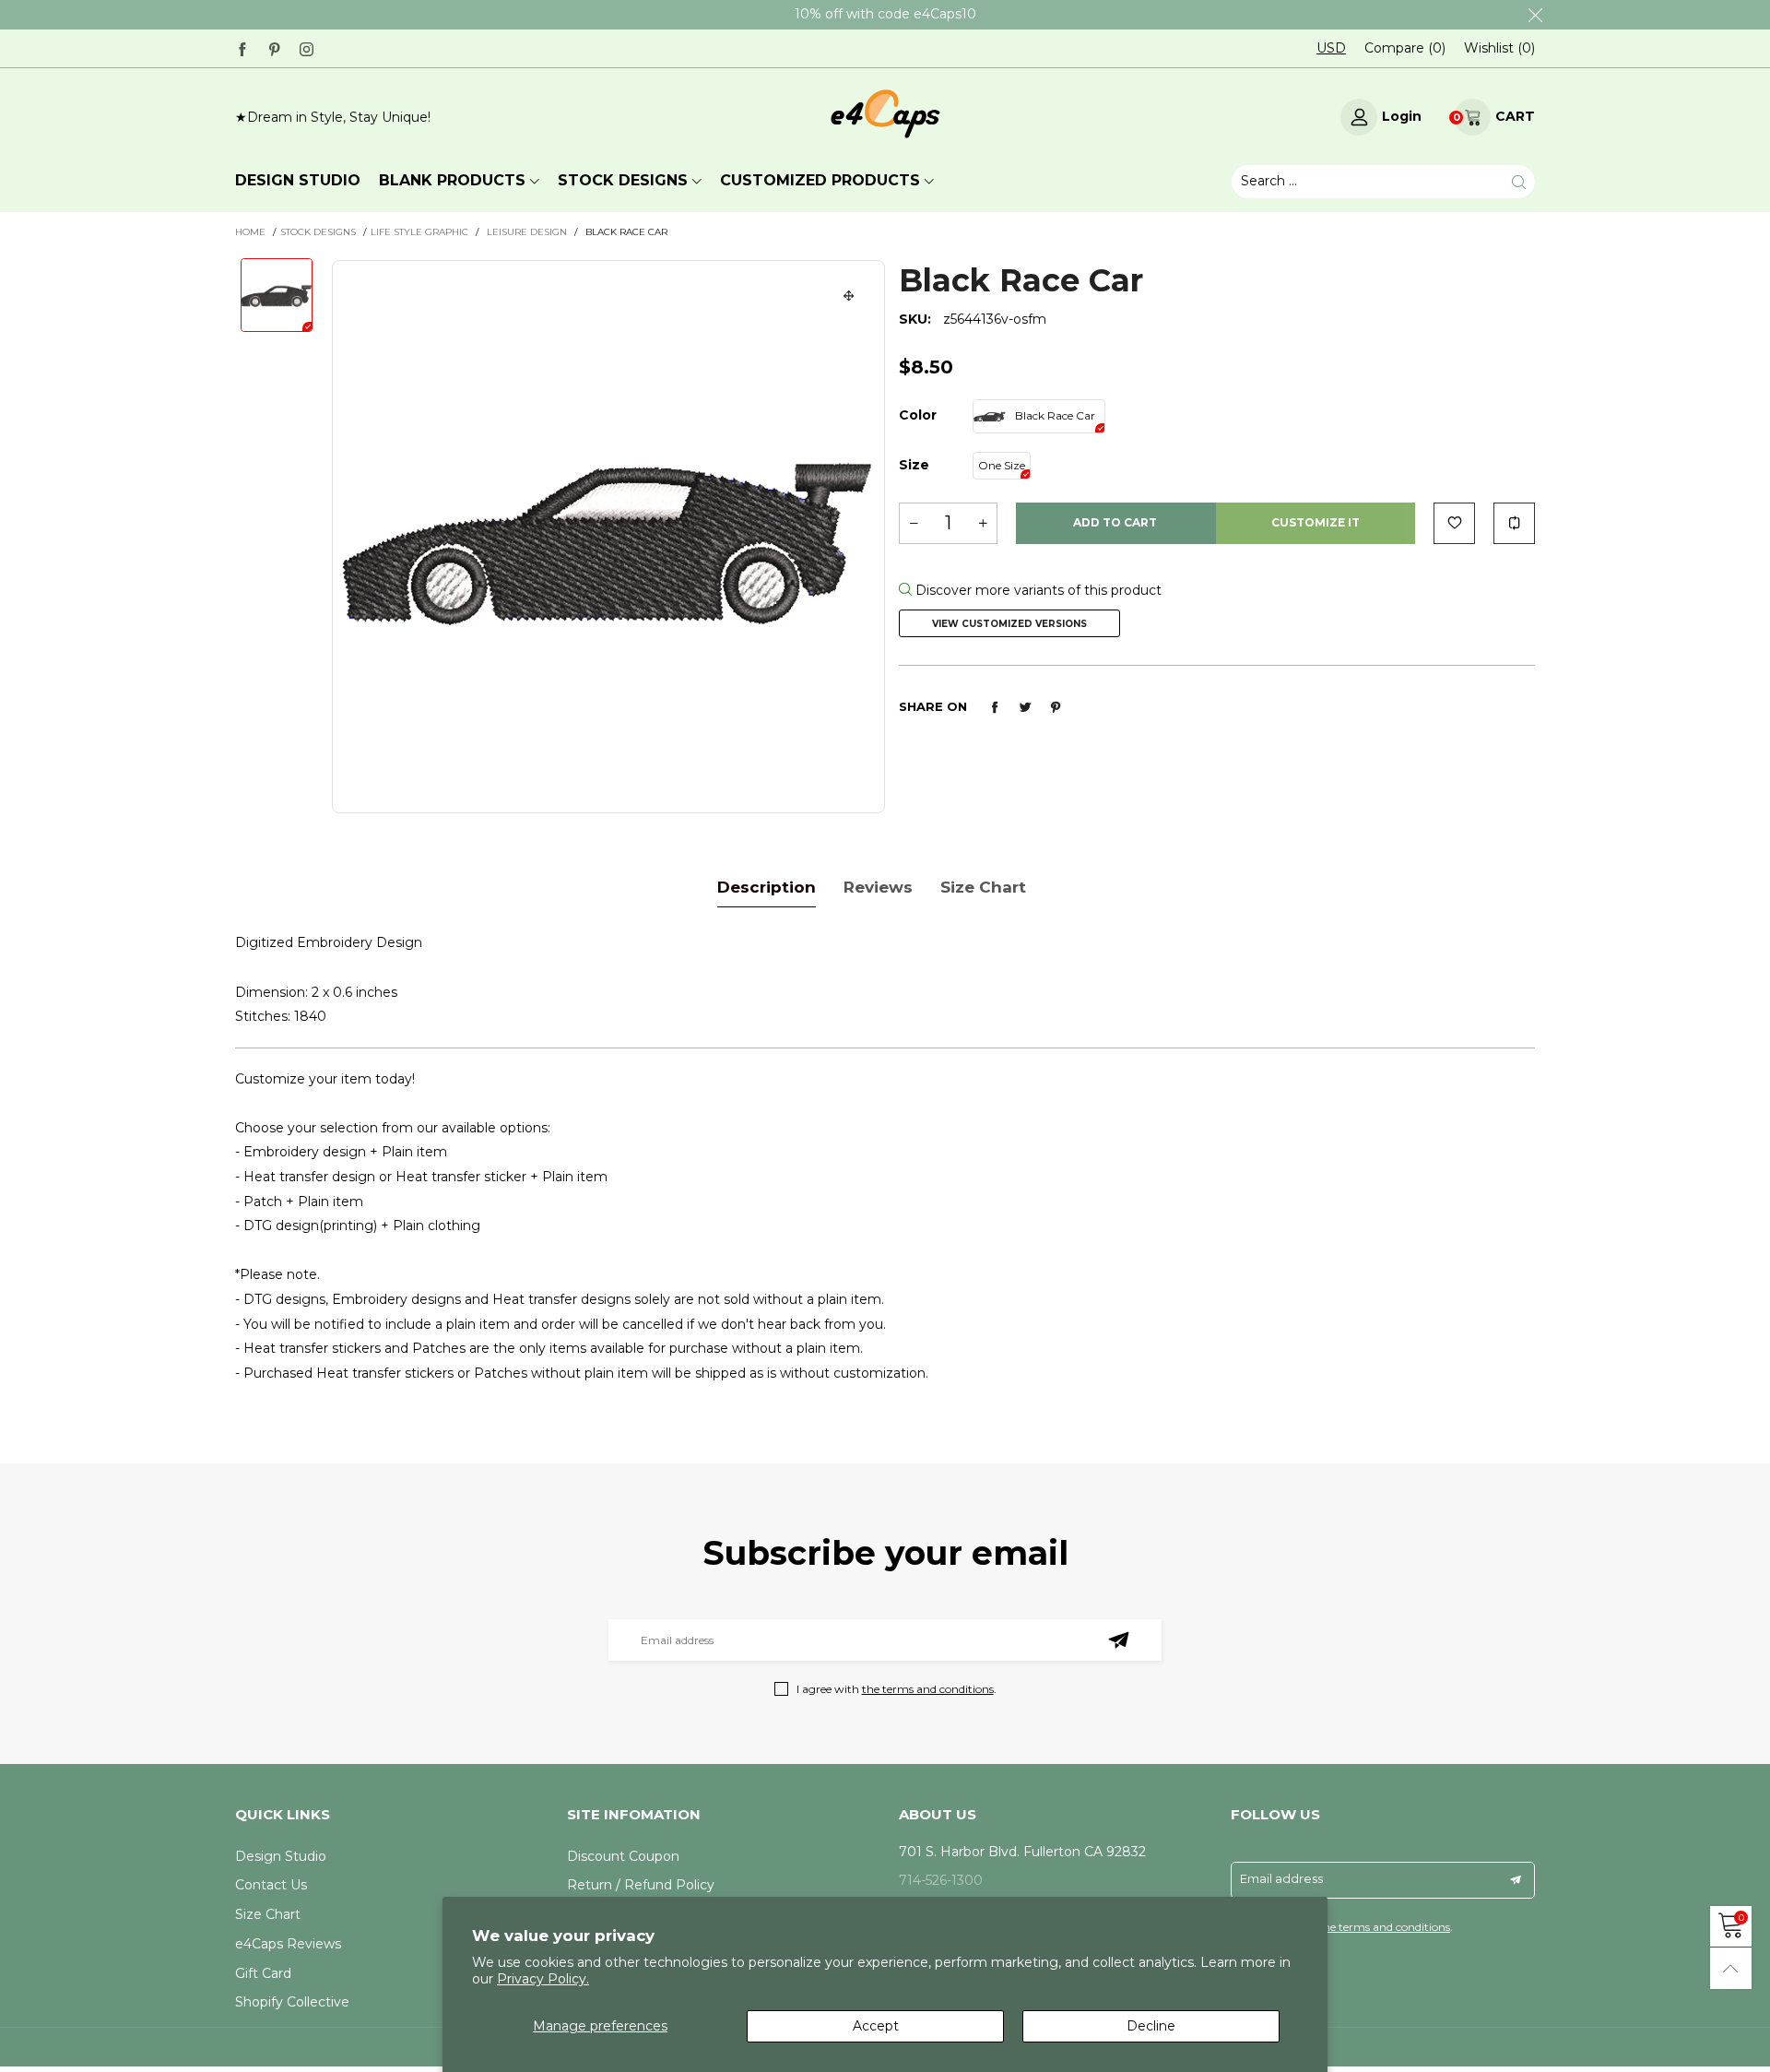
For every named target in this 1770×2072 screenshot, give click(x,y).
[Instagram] (307, 47)
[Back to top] (1731, 1968)
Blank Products (452, 180)
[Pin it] (1056, 707)
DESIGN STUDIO (298, 180)
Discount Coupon (623, 1856)
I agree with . (897, 1689)
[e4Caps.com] (885, 114)
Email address (1281, 1878)
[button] (914, 523)
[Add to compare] (1514, 523)
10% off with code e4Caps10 (885, 14)
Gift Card (263, 1973)
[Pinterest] (274, 47)
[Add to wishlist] (1454, 523)
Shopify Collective (292, 2002)
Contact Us (271, 1885)
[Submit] (1519, 182)
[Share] (995, 707)
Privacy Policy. (543, 1979)
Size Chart (268, 1914)
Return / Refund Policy (641, 1885)
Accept (876, 2026)
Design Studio (281, 1856)
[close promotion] (1535, 15)
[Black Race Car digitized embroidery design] (608, 537)
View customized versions (1009, 624)
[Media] (849, 296)
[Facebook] (242, 47)
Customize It (1316, 522)
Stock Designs (623, 180)
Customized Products (820, 180)
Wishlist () (1499, 48)
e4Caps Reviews (288, 1944)
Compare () (1405, 48)
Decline (1151, 2026)
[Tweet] (1025, 707)
